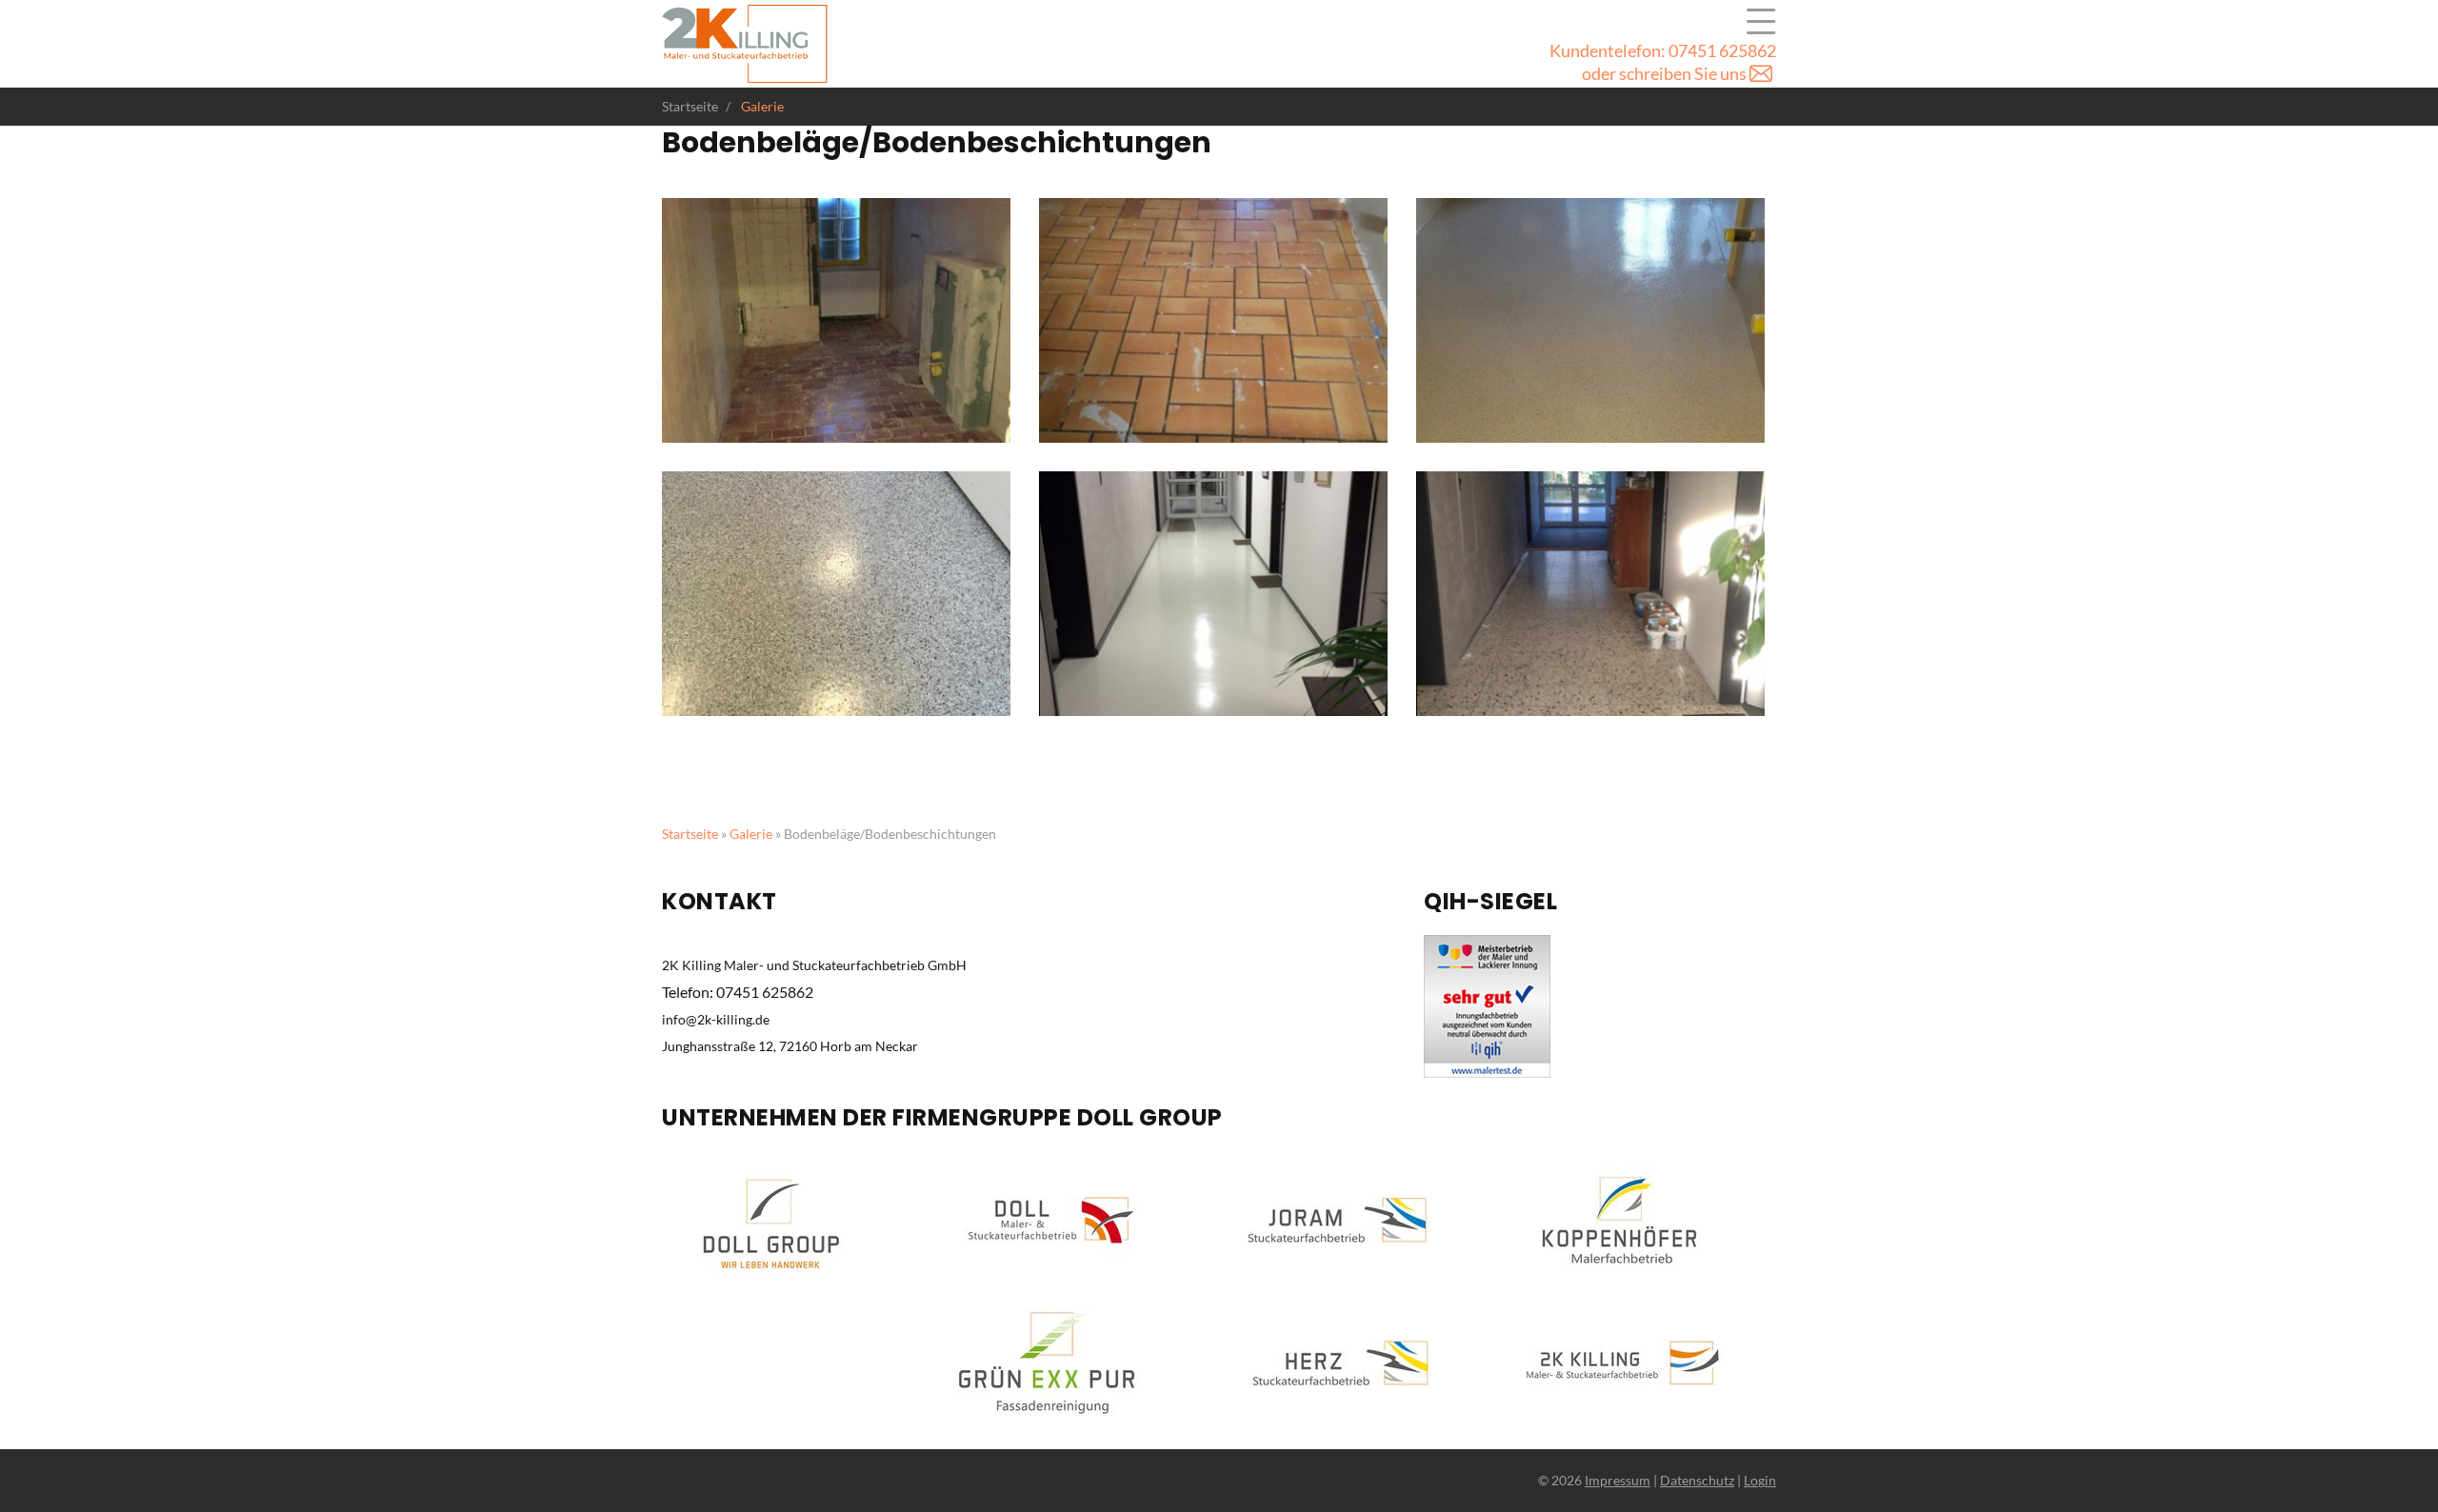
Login (1760, 1480)
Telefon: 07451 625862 (738, 992)
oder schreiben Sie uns (1666, 73)
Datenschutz (1697, 1480)
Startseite (690, 834)
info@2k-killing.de (716, 1019)
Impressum (1618, 1480)
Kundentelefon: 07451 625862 (1663, 50)
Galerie (1761, 22)
